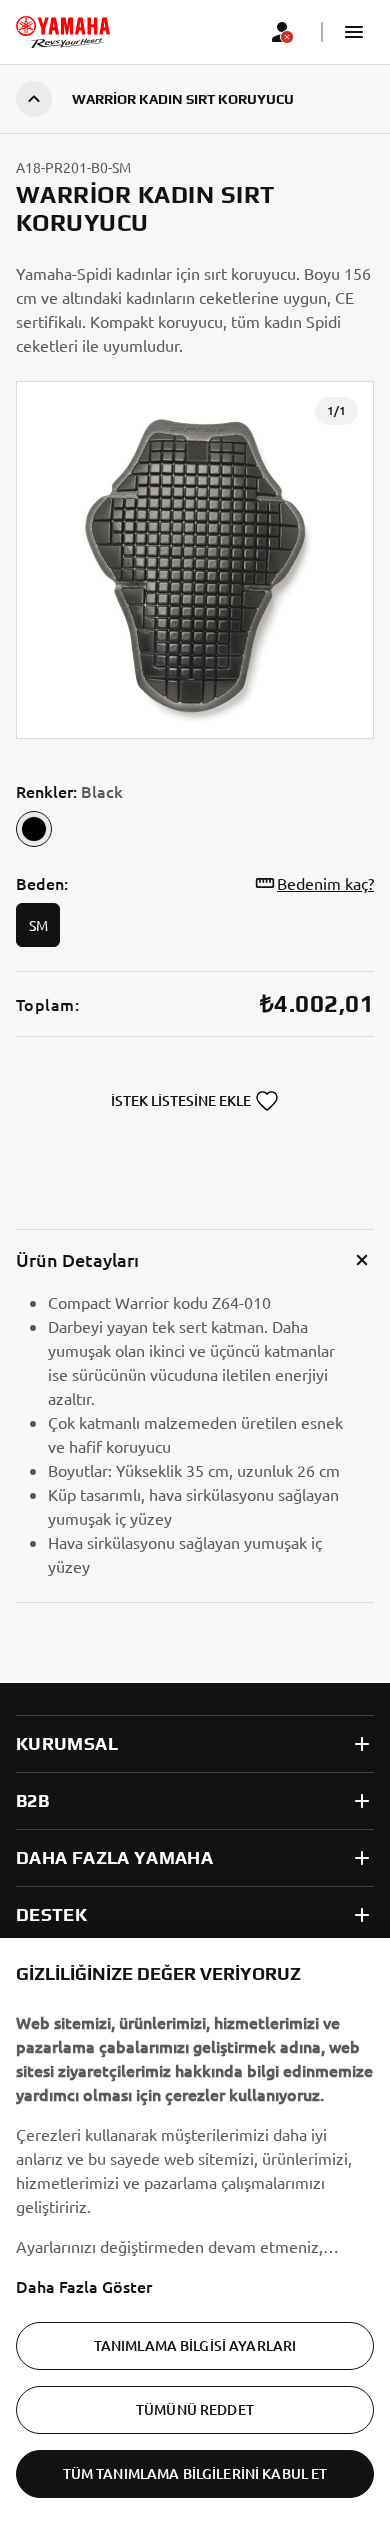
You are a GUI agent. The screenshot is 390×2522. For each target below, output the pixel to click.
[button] (354, 32)
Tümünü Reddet (195, 2409)
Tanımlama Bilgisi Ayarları (195, 2345)
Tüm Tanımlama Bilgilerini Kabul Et (195, 2473)
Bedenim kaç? (325, 883)
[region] (195, 2230)
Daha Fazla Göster (84, 2286)
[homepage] (63, 32)
